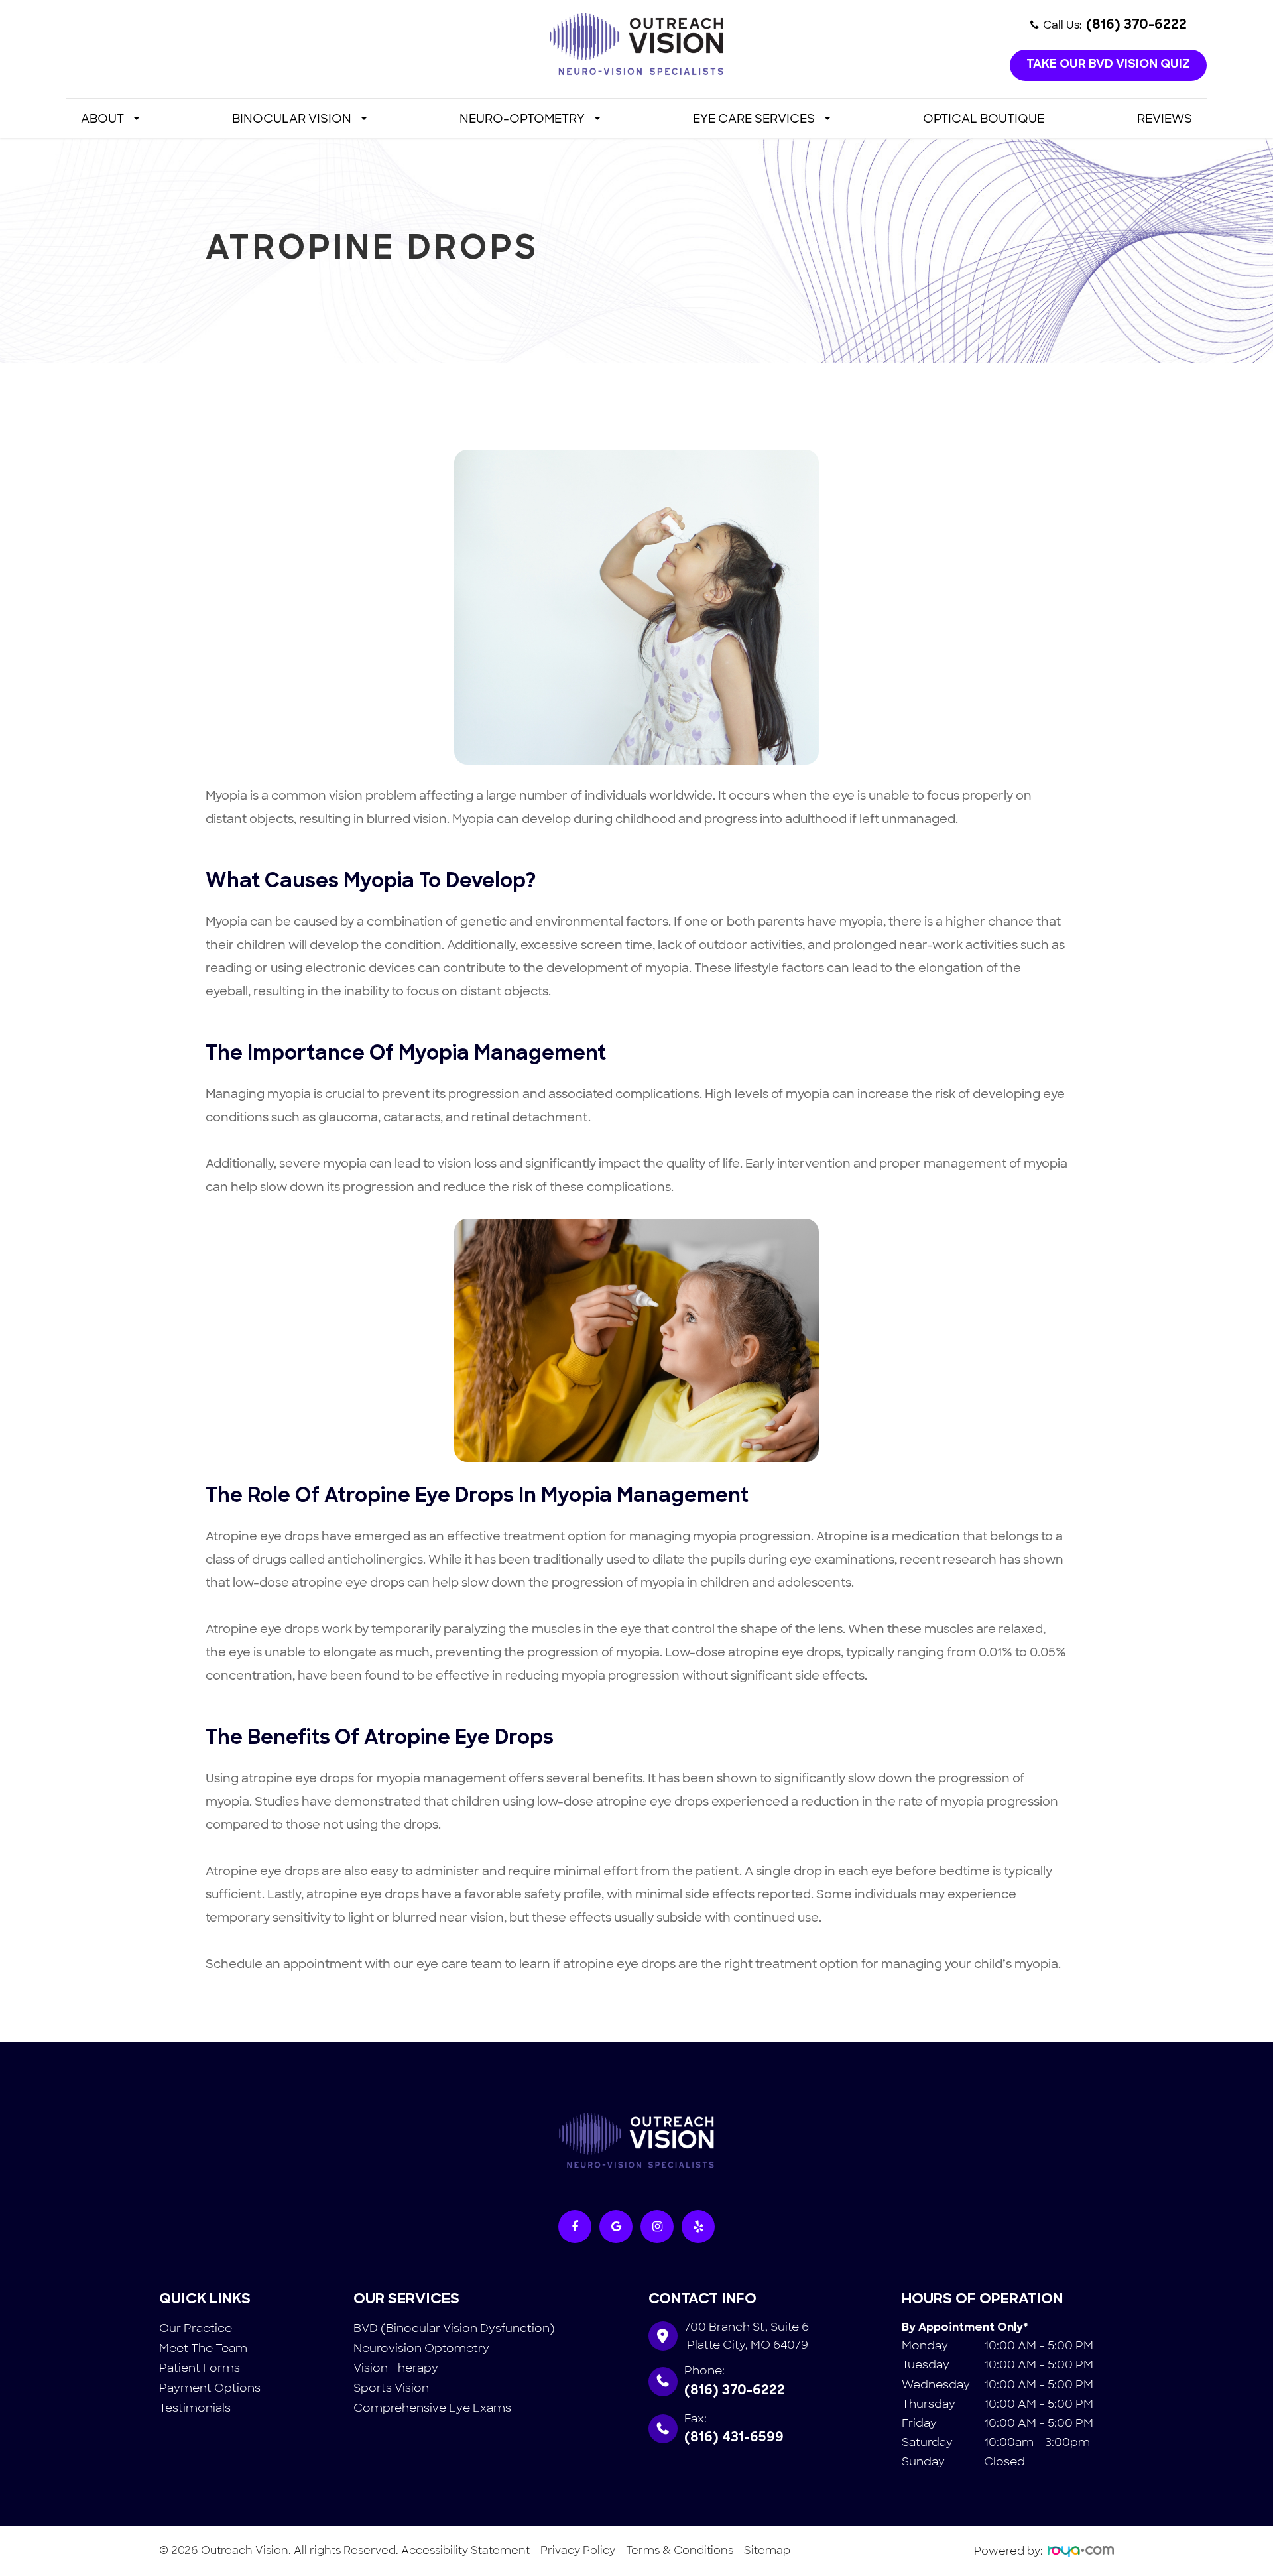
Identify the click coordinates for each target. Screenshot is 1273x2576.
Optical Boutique (984, 119)
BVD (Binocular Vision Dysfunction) (454, 2328)
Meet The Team (203, 2348)
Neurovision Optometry (421, 2348)
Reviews (1165, 119)
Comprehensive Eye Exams (432, 2408)
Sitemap (767, 2550)
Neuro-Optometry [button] (522, 119)
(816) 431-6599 (734, 2438)
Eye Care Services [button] (754, 119)
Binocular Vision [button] (292, 119)
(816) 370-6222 (735, 2391)
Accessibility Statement (465, 2550)
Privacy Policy (578, 2550)
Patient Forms (200, 2368)
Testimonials (195, 2408)
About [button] (102, 119)
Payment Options (210, 2388)
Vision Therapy (396, 2368)
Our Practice (196, 2328)
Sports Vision (391, 2388)
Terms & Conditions (680, 2550)
